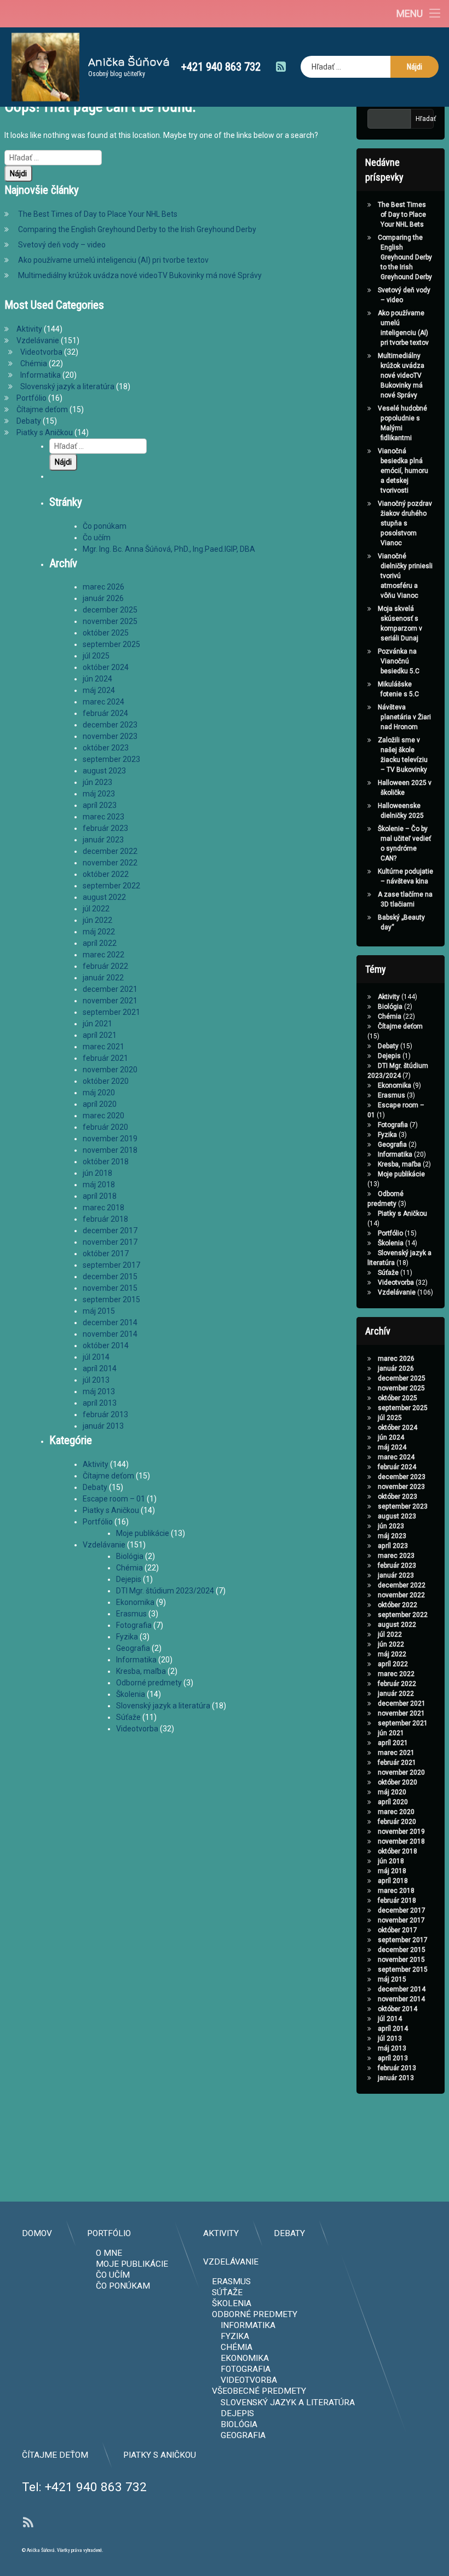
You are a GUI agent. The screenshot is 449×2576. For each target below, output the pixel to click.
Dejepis (129, 1579)
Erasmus (131, 1614)
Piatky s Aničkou (45, 432)
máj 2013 (99, 1391)
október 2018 (106, 1162)
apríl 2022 (100, 943)
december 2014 (110, 1322)
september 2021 (111, 1012)
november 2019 (110, 1139)
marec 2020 (103, 1116)
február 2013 (105, 1414)
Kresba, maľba (141, 1671)
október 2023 (106, 748)
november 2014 (110, 1334)
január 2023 (103, 840)
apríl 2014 (100, 1368)
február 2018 (105, 1219)
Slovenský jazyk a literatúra (67, 386)
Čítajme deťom (42, 409)
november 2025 (110, 621)
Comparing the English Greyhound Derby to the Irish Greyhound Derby (137, 229)
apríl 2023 (100, 805)
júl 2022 (96, 909)
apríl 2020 (100, 1104)
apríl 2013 (100, 1403)
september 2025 (111, 644)
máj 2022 (99, 932)
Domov (37, 2233)
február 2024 (105, 713)
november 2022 (110, 863)
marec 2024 (103, 702)
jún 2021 (97, 1024)
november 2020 (110, 1070)
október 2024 (106, 667)
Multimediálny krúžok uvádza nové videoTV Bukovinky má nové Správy (140, 275)
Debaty (29, 421)
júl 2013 (96, 1380)
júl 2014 (96, 1357)
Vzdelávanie (38, 340)
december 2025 (110, 610)
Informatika (41, 375)
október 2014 (106, 1345)
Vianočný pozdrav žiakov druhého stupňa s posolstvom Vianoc (405, 523)
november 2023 (110, 736)
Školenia (131, 1694)
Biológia (130, 1556)
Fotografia (134, 1625)
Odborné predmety (149, 1683)
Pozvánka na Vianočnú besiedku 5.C (399, 661)
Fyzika (127, 1637)
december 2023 (110, 725)
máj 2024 (99, 690)
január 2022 (103, 978)
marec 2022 (103, 955)
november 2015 (110, 1288)
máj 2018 (99, 1185)
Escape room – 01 (114, 1499)
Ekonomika (135, 1602)
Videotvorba (41, 352)
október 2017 (106, 1254)
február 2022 (105, 966)
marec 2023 (103, 817)
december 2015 (110, 1277)
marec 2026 (103, 587)
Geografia (133, 1648)
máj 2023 (99, 794)
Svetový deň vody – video (62, 245)
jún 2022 (97, 920)
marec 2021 (103, 1047)
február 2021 (105, 1058)
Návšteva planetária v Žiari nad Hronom (404, 717)
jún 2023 (97, 782)
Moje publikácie (143, 1533)
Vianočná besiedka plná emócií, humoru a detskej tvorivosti (403, 471)
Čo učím (97, 538)
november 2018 (110, 1150)
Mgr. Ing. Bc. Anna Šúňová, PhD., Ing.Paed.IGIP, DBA (169, 549)
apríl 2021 (100, 1035)
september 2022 (111, 886)
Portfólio (31, 398)
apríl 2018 (100, 1196)
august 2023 (104, 771)
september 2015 (111, 1299)
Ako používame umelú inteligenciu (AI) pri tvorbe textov (113, 260)
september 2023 (111, 759)
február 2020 (105, 1127)
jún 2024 (97, 679)
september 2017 (111, 1265)
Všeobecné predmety (259, 2391)
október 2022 (106, 874)
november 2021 (110, 1001)
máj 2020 (99, 1093)
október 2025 (106, 633)
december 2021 (110, 989)
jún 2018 (97, 1173)
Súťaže (128, 1717)
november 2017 (110, 1242)
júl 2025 (96, 656)
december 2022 (110, 851)
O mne (109, 2253)
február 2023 (105, 828)
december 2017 (110, 1231)
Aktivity (29, 329)
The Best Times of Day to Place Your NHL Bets (98, 214)
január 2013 (103, 1426)
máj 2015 (99, 1311)
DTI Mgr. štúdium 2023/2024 (165, 1591)
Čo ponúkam (105, 526)
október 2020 (106, 1081)
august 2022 (104, 897)
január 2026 (103, 598)
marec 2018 (103, 1208)
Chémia (34, 363)
